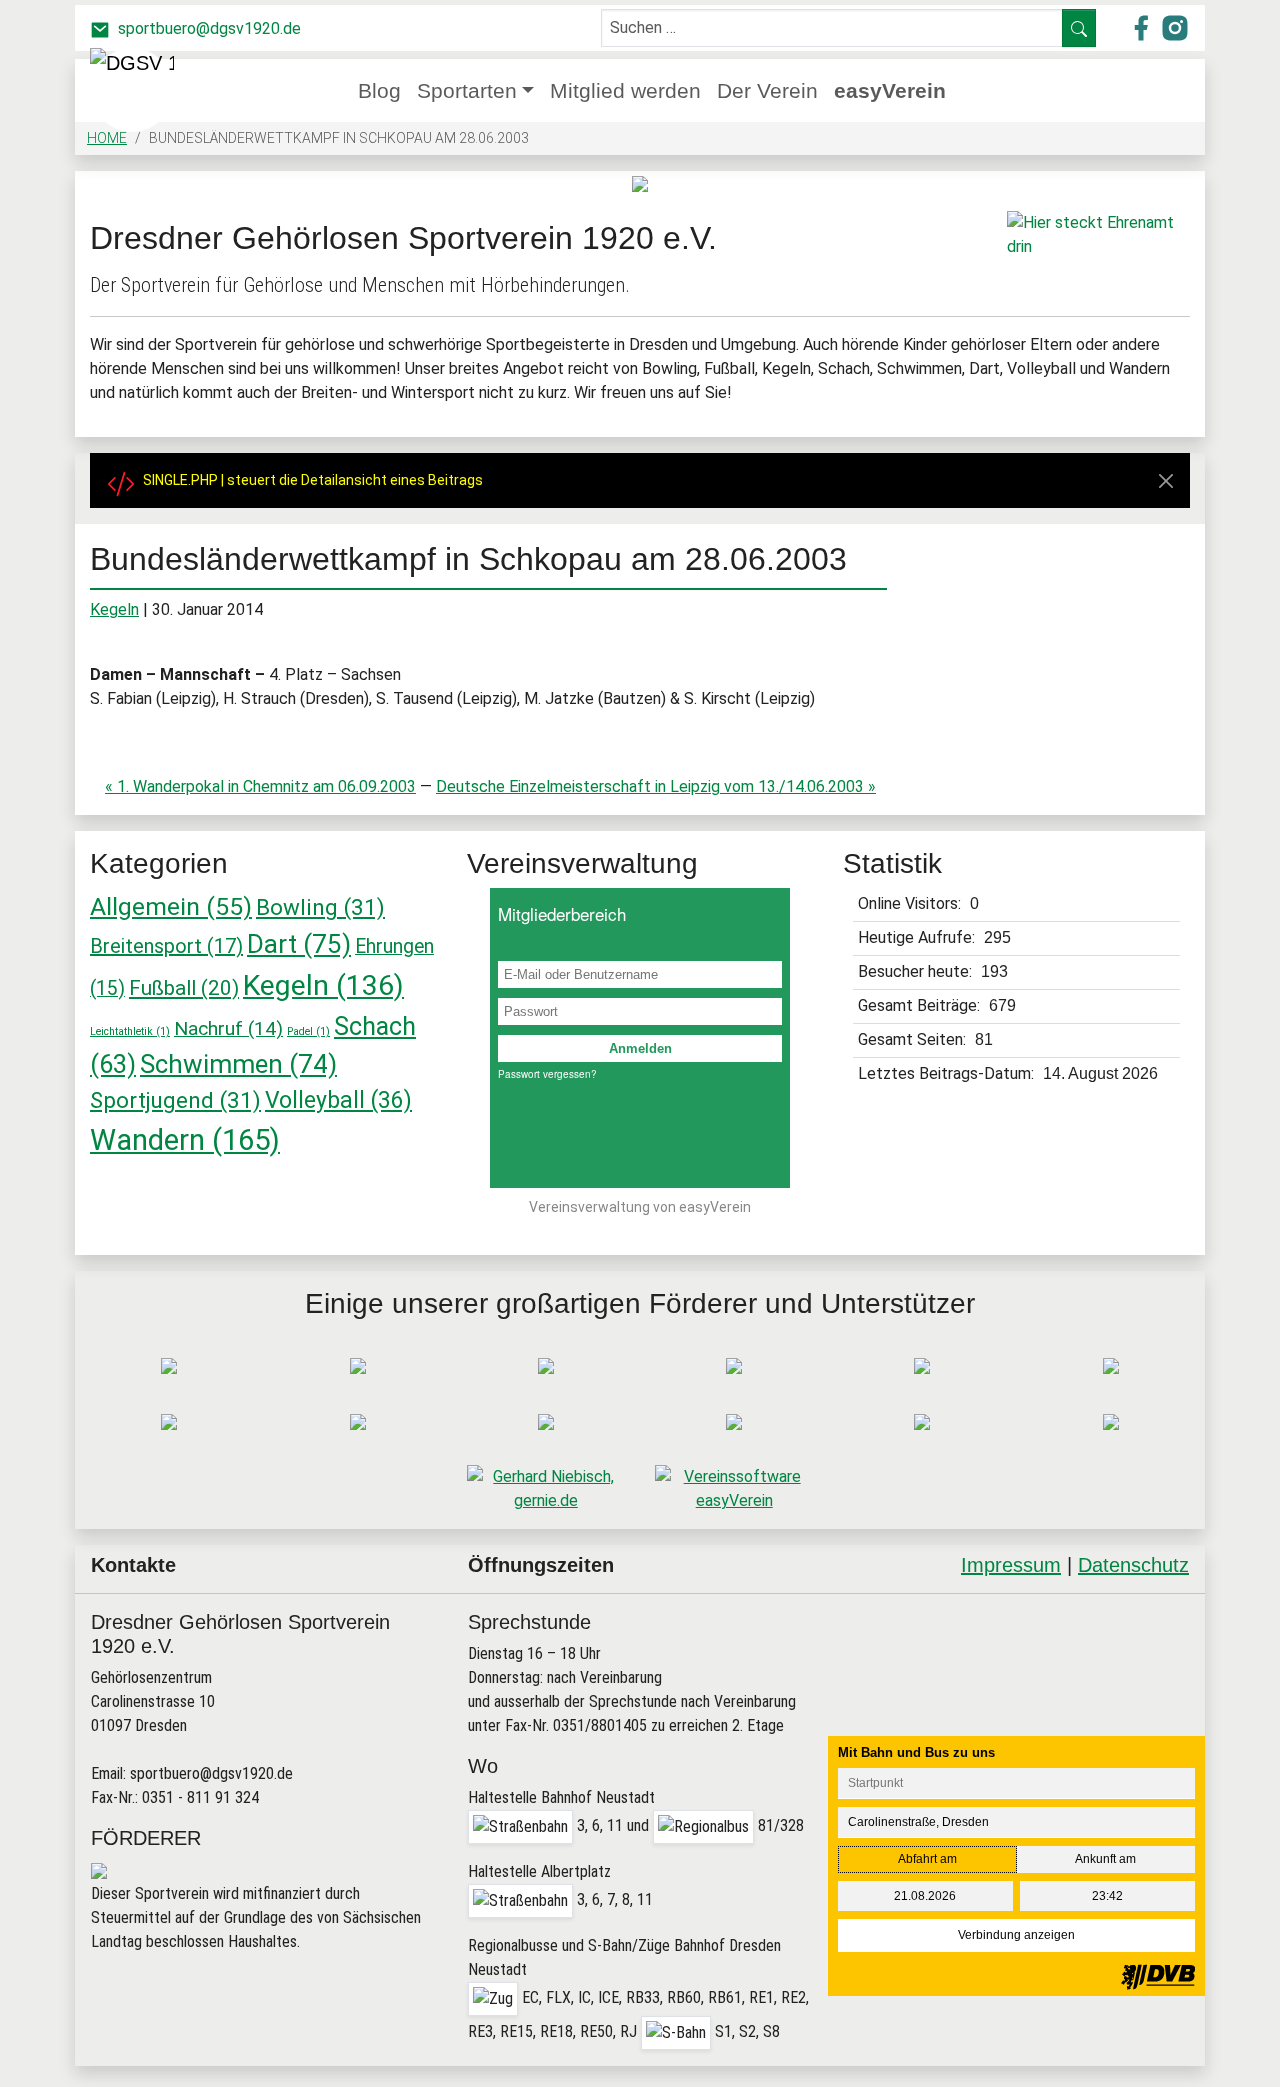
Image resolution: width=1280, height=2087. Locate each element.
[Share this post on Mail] (1165, 1646)
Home (107, 138)
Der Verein (767, 90)
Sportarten (467, 90)
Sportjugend (175, 1100)
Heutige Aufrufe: (918, 937)
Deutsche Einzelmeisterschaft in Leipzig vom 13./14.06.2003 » (656, 786)
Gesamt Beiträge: (921, 1005)
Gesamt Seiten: (914, 1039)
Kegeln (114, 609)
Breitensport (166, 946)
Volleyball (338, 1100)
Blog (379, 90)
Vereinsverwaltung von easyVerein (640, 1207)
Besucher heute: (917, 971)
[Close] (1166, 481)
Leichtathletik (130, 1031)
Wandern (185, 1140)
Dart (299, 944)
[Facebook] (1063, 1646)
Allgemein (171, 906)
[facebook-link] (1143, 26)
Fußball (184, 988)
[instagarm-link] (1175, 26)
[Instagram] (1114, 1646)
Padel (308, 1031)
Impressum (1011, 1565)
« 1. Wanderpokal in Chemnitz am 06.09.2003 (260, 786)
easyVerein (890, 90)
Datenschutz (1133, 1565)
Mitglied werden (625, 90)
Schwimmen (238, 1064)
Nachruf (228, 1028)
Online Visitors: (911, 903)
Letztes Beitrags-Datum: (948, 1073)
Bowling (320, 907)
